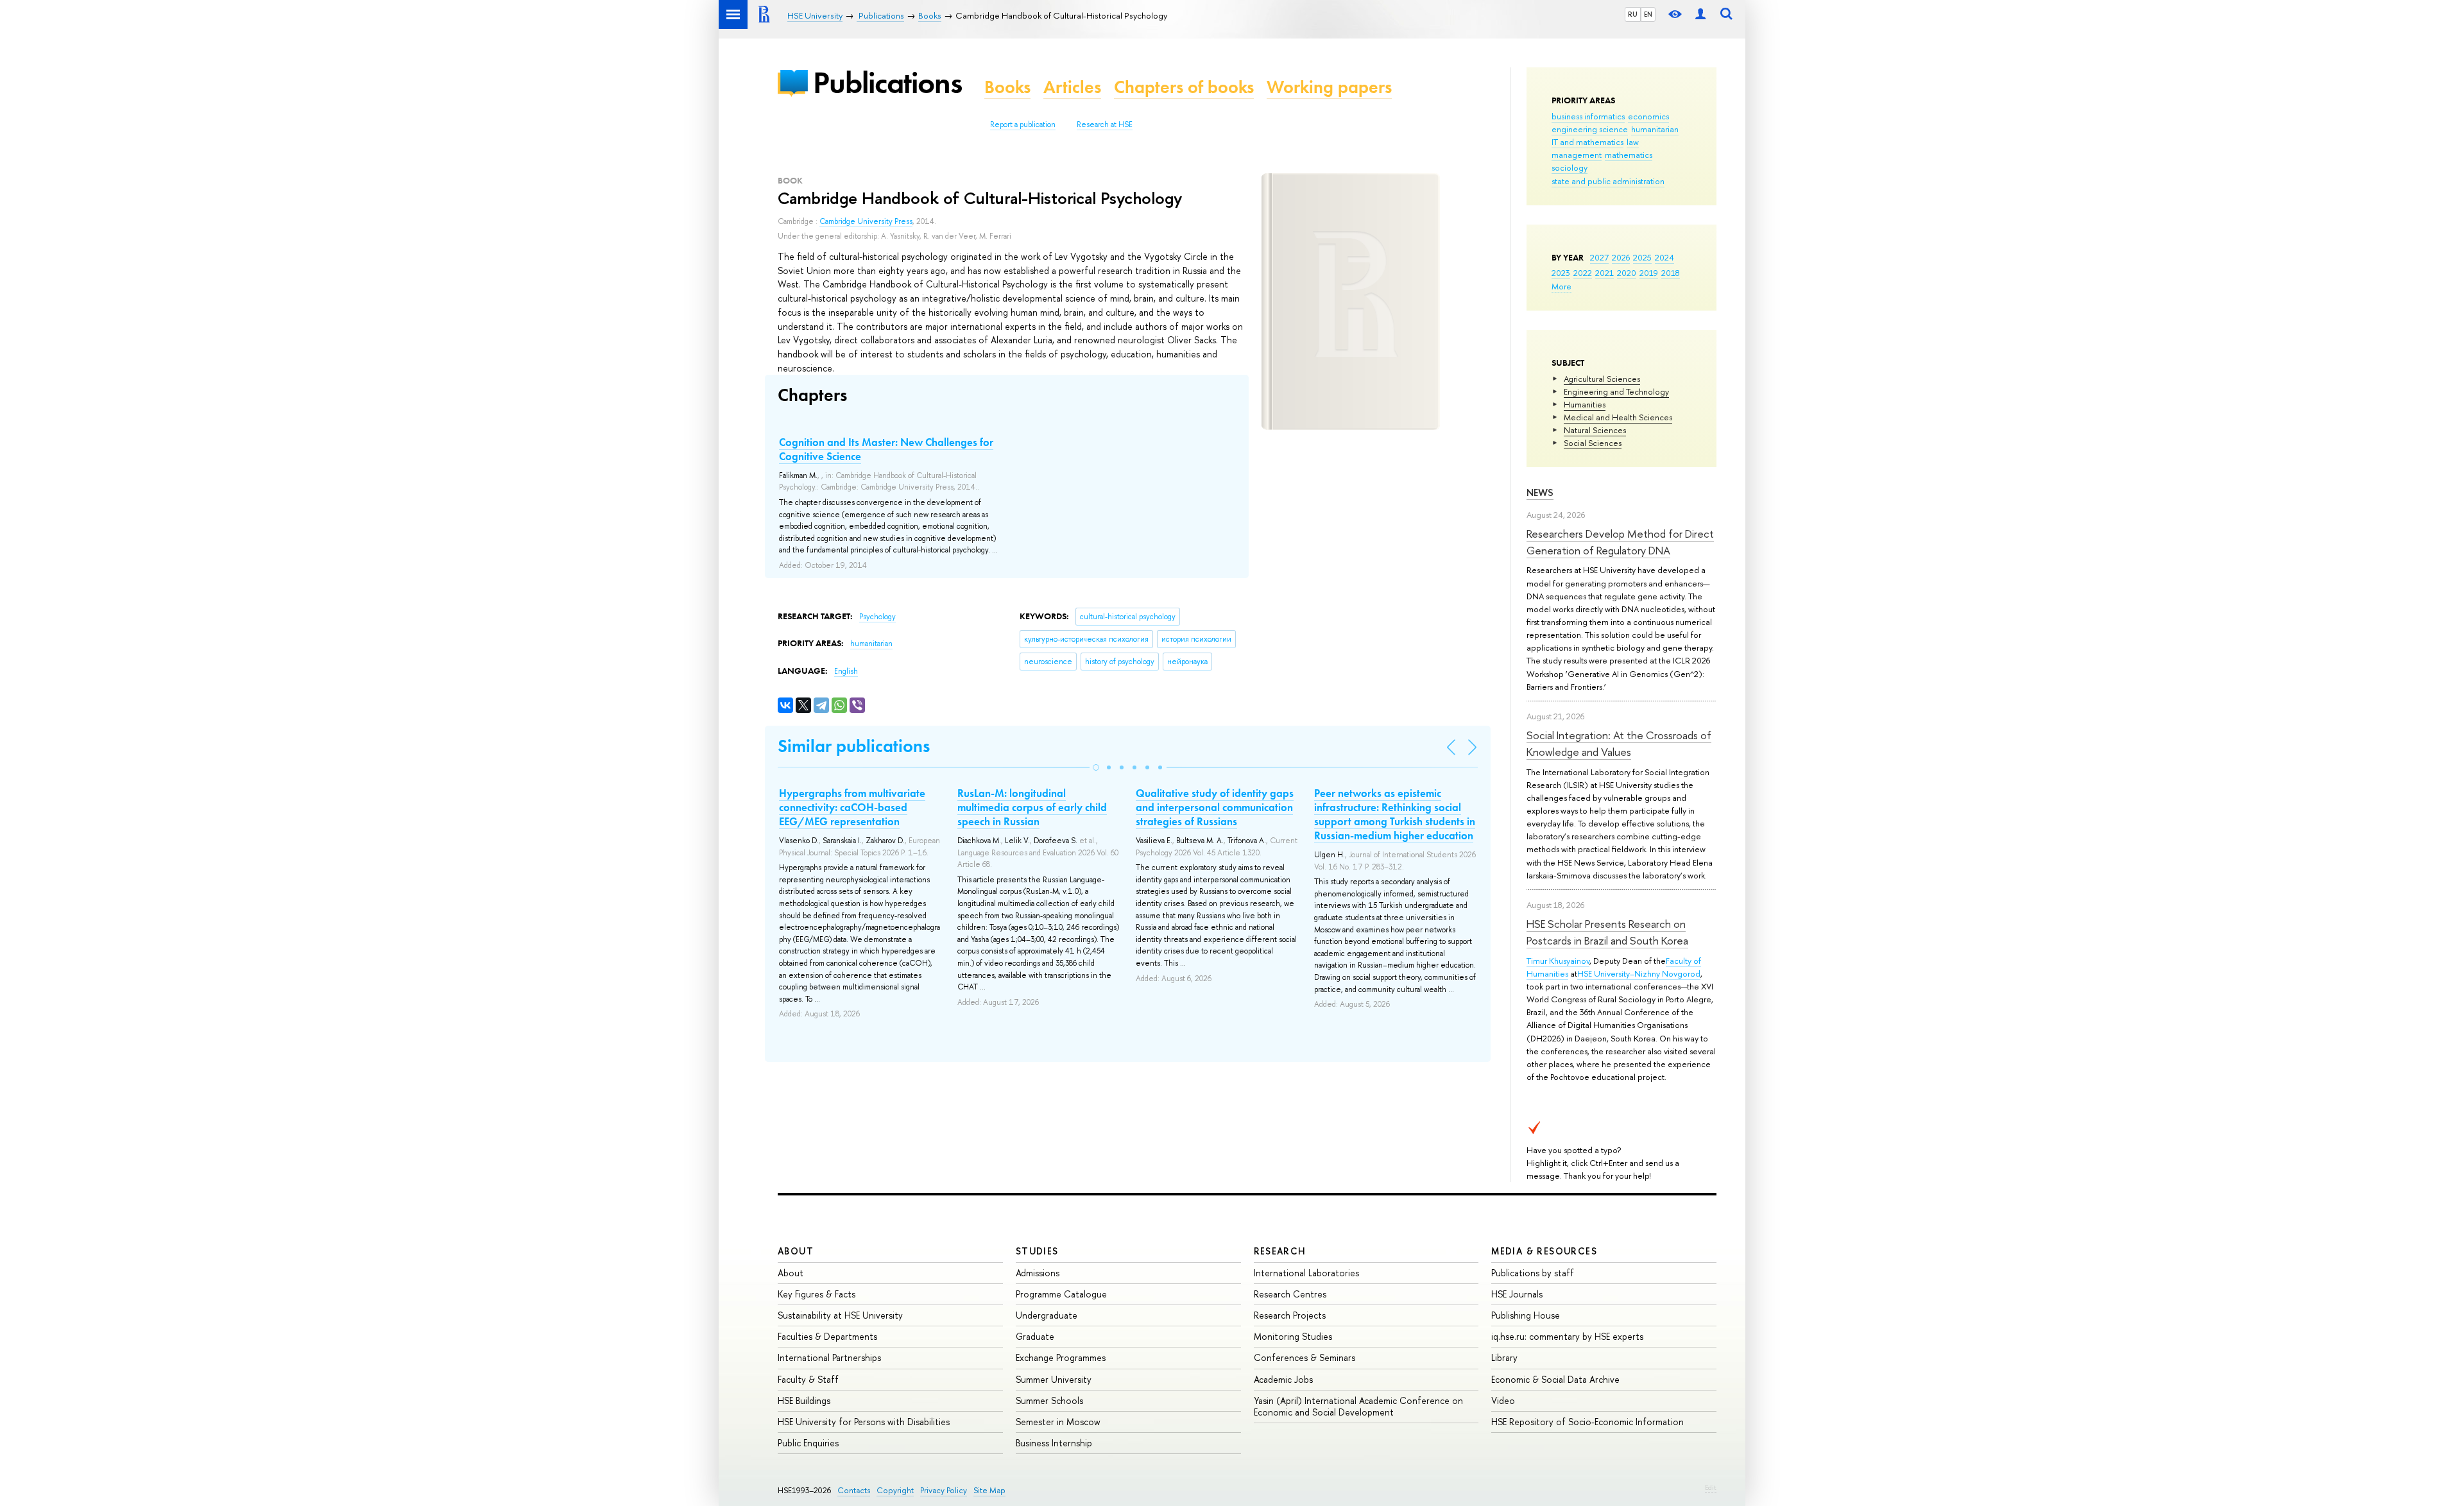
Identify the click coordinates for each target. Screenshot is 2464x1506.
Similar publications (854, 746)
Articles (1072, 87)
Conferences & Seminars (1305, 1357)
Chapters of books (1184, 87)
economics (1648, 116)
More (1561, 286)
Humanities (1585, 404)
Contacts (854, 1490)
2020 (1627, 273)
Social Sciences (1593, 443)
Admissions (1038, 1273)
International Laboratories (1306, 1273)
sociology (1570, 167)
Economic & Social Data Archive (1555, 1379)
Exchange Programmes (1061, 1357)
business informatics (1588, 116)
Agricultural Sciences (1602, 379)
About (796, 1251)
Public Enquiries (808, 1443)
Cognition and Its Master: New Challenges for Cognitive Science (886, 449)
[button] (1096, 767)
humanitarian (1655, 129)
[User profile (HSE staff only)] (1700, 14)
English (846, 671)
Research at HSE (1105, 124)
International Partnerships (829, 1357)
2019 (1649, 273)
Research (1280, 1251)
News (1540, 492)
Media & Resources (1544, 1251)
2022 (1583, 273)
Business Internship (1054, 1443)
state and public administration (1608, 181)
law (1633, 142)
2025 (1642, 257)
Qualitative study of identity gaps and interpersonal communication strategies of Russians (1215, 807)
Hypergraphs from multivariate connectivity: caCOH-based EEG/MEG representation (852, 807)
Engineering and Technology (1616, 391)
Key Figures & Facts (817, 1294)
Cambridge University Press (866, 221)
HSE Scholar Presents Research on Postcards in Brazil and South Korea (1607, 932)
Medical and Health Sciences (1618, 417)
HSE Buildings (804, 1400)
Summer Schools (1049, 1400)
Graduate (1035, 1336)
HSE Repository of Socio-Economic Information (1587, 1422)
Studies (1037, 1251)
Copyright (895, 1490)
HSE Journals (1517, 1294)
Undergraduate (1047, 1315)
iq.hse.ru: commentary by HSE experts (1567, 1336)
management (1577, 155)
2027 (1599, 257)
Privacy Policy (944, 1490)
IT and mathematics (1587, 142)
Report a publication (1023, 124)
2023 (1561, 273)
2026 (1621, 257)
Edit (1711, 1487)
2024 (1664, 257)
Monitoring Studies (1293, 1336)
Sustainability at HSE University (840, 1315)
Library (1504, 1357)
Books (1007, 87)
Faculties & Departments (827, 1336)
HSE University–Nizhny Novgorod (1639, 973)
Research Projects (1290, 1315)
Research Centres (1290, 1294)
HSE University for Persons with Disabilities (864, 1422)
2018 (1671, 273)
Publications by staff (1533, 1273)
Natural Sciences (1595, 430)
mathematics (1629, 155)
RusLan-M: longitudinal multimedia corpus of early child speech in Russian (1032, 807)
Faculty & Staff (808, 1379)
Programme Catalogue (1061, 1294)
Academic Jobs (1283, 1379)
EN (1648, 14)
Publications (887, 82)
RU (1633, 14)
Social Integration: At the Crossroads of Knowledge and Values (1619, 743)
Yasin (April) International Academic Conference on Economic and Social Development (1358, 1406)
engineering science (1590, 129)
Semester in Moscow (1058, 1422)
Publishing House (1526, 1315)
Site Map (989, 1490)
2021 (1604, 273)
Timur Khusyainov (1558, 961)
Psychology (877, 617)
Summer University (1054, 1379)
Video (1503, 1400)
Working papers (1329, 87)
